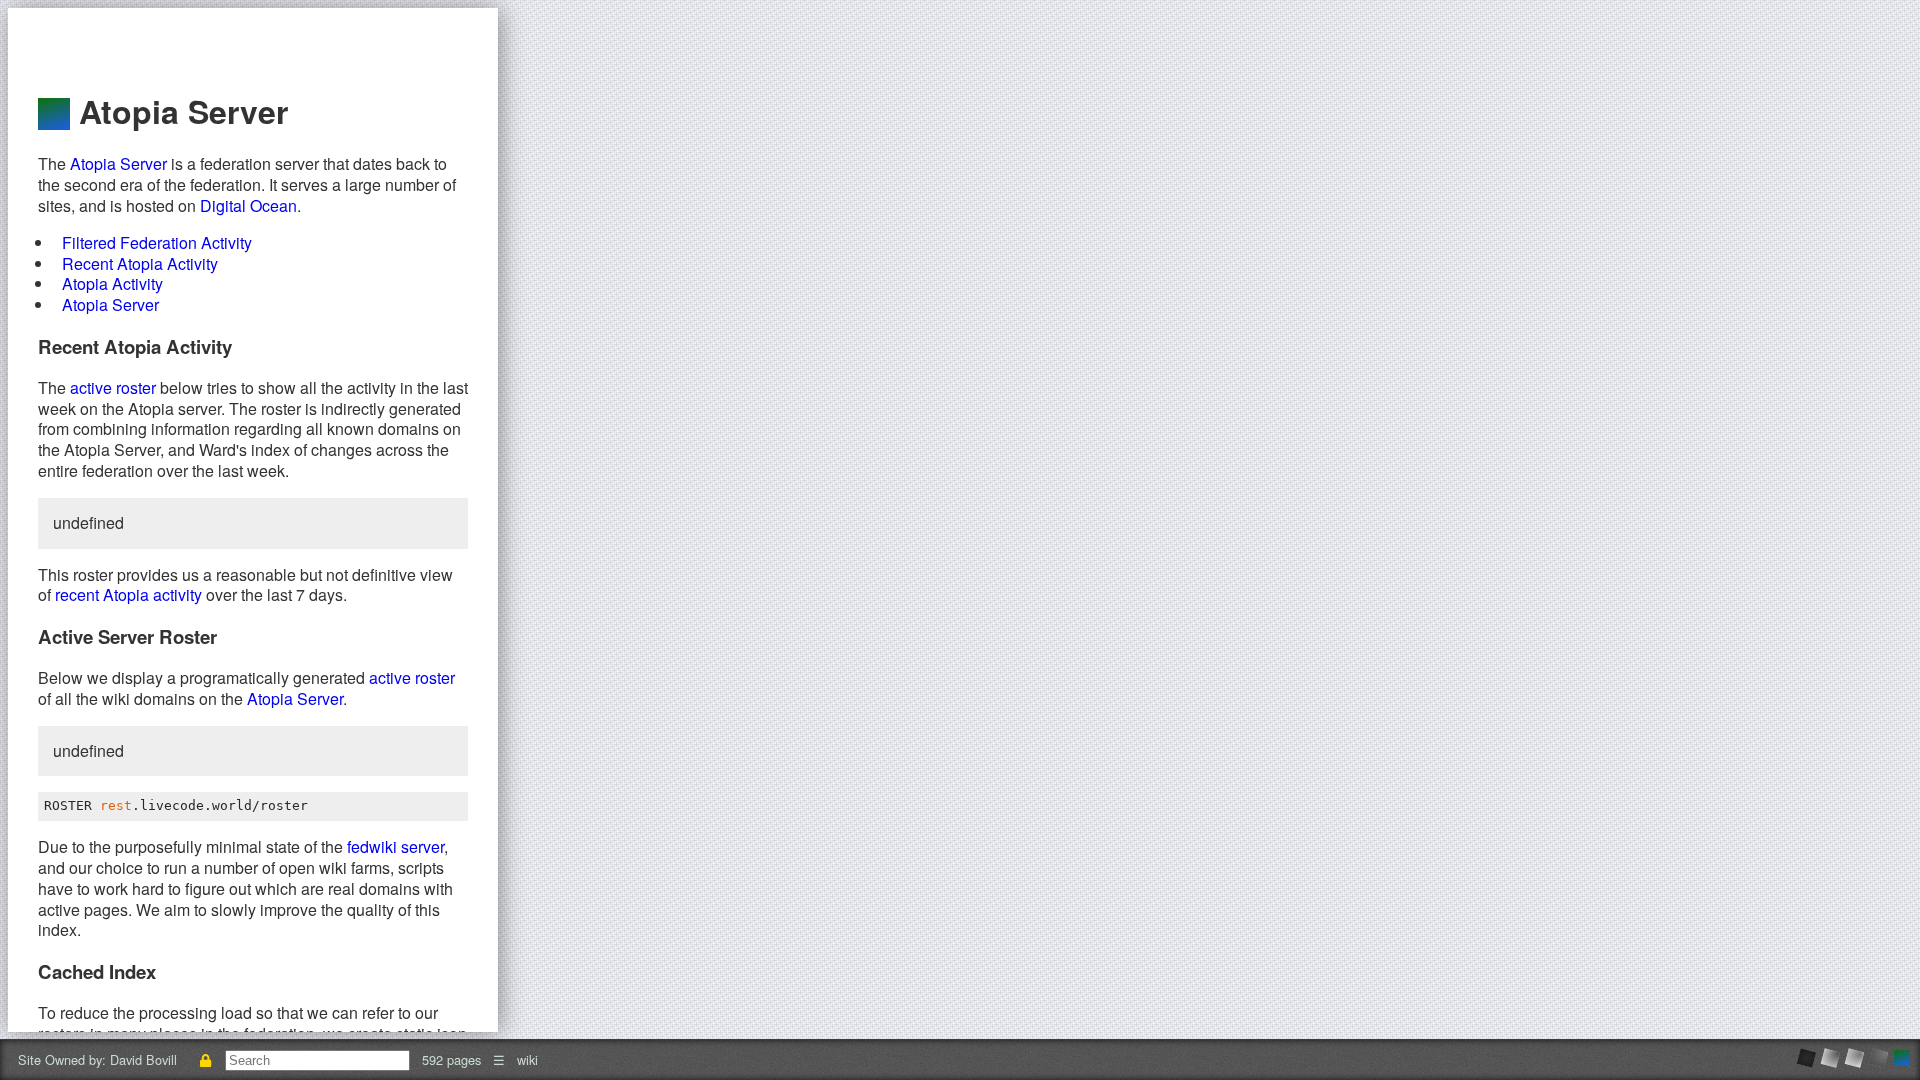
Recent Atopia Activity (140, 263)
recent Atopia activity (128, 594)
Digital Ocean (248, 205)
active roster (113, 387)
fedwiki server (395, 846)
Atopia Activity (112, 283)
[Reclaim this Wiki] (205, 1059)
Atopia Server (118, 163)
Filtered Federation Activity (157, 242)
